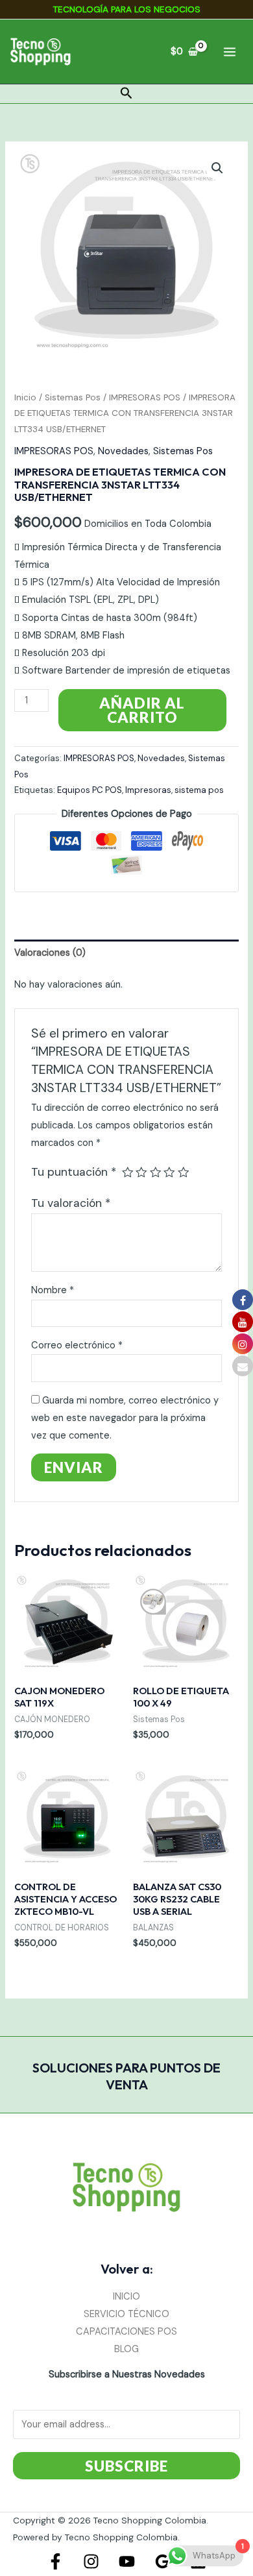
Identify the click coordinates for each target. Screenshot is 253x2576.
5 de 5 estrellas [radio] (184, 1173)
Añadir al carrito (142, 710)
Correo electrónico (77, 1345)
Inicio (25, 397)
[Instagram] (91, 2561)
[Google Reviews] (163, 2561)
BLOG (126, 2349)
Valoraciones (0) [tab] (50, 953)
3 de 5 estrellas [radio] (156, 1173)
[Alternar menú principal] (230, 51)
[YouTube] (127, 2561)
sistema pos (199, 790)
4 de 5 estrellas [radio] (169, 1173)
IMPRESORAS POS (145, 397)
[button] (126, 94)
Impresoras (148, 790)
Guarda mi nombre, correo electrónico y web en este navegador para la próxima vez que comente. (125, 1418)
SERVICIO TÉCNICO (126, 2314)
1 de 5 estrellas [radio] (128, 1173)
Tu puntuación (74, 1172)
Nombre (53, 1290)
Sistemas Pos (73, 397)
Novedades (123, 451)
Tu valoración (71, 1203)
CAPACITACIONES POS (126, 2332)
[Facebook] (55, 2561)
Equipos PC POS (90, 790)
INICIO (126, 2297)
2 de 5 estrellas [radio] (141, 1173)
